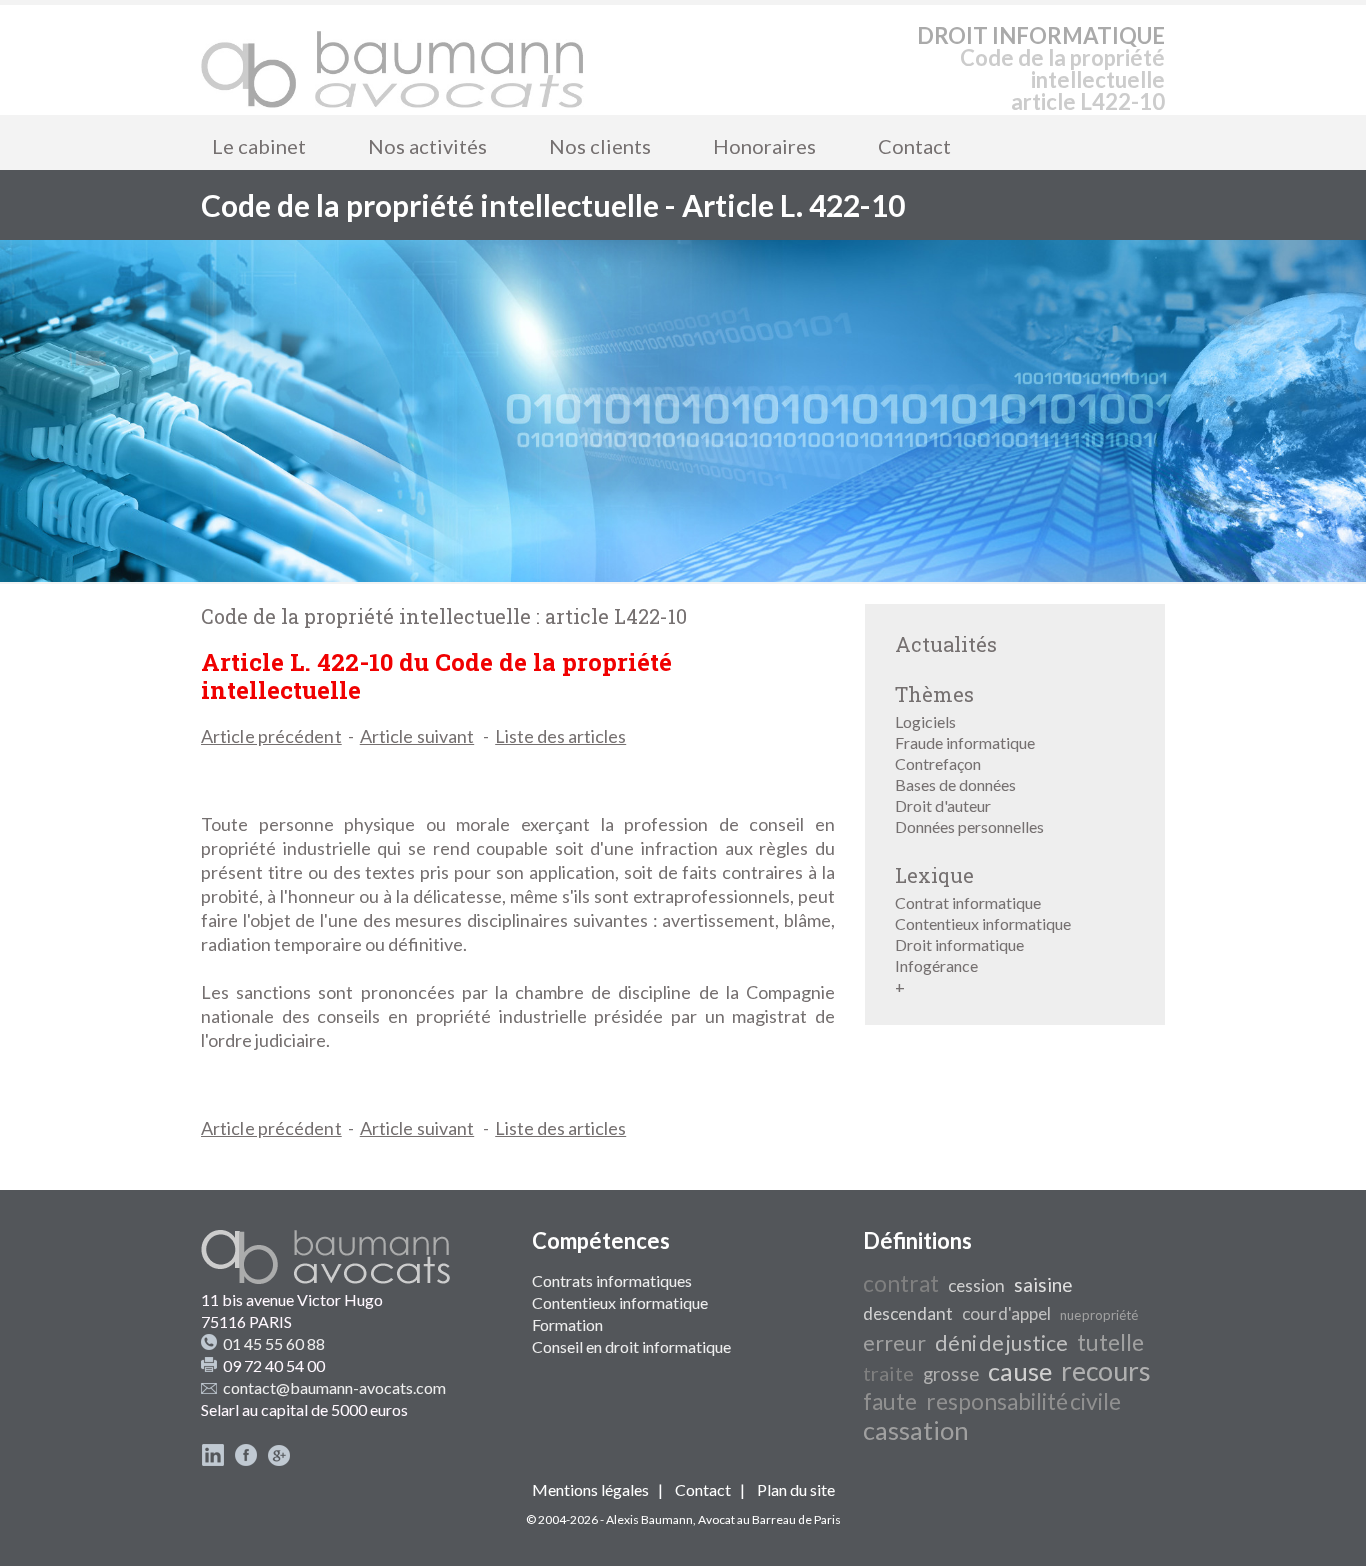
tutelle (1110, 1342)
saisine (1043, 1285)
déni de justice (1001, 1343)
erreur (894, 1343)
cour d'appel (1006, 1313)
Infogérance (936, 965)
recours (1106, 1371)
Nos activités (427, 146)
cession (976, 1285)
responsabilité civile (1023, 1401)
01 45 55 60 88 (274, 1343)
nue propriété (1099, 1315)
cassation (916, 1430)
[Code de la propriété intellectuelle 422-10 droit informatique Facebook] (246, 1460)
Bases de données (955, 784)
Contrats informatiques (612, 1280)
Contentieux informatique (983, 923)
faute (890, 1401)
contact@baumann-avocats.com (334, 1387)
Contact (914, 146)
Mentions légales (590, 1489)
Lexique (934, 875)
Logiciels (925, 721)
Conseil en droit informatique (631, 1346)
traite (888, 1373)
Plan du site (796, 1489)
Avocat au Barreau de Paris (769, 1519)
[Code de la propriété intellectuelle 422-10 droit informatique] (393, 60)
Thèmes (934, 694)
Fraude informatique (965, 742)
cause (1020, 1371)
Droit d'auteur (943, 805)
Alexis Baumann (649, 1519)
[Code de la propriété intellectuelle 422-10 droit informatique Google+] (279, 1460)
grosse (951, 1374)
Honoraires (764, 146)
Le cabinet (259, 146)
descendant (908, 1313)
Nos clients (600, 146)
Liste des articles (560, 736)
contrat (901, 1283)
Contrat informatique (968, 902)
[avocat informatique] (683, 575)
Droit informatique (959, 944)
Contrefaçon (938, 763)
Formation (567, 1324)
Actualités (946, 644)
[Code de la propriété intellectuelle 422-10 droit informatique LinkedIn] (213, 1460)
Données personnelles (969, 826)
